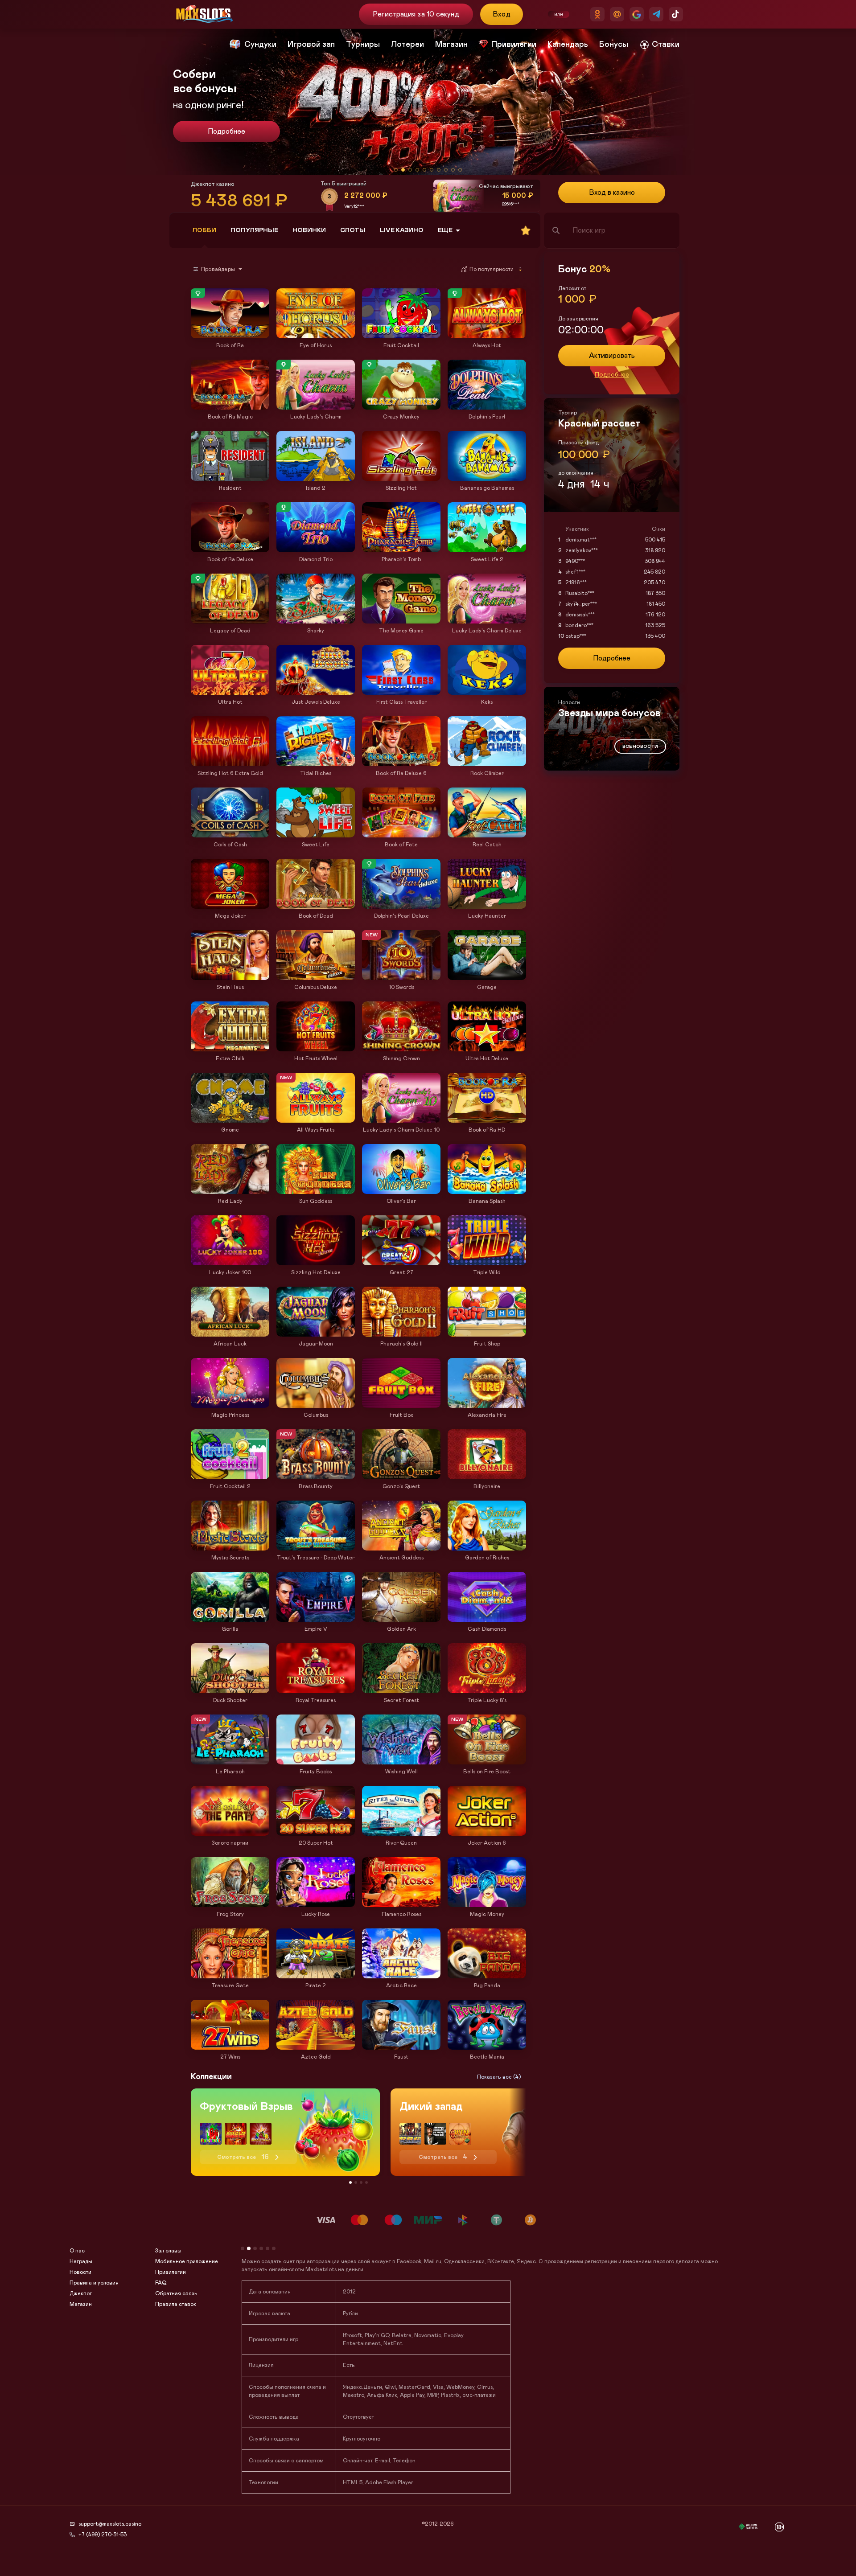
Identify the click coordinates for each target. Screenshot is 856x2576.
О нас (77, 2251)
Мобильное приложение (187, 2261)
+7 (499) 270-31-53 (103, 2535)
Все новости (640, 747)
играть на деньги (695, 2276)
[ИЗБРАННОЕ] (526, 230)
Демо (202, 289)
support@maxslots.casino (110, 2524)
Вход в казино (612, 193)
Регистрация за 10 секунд (416, 14)
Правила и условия (94, 2283)
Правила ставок (176, 2304)
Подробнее (226, 131)
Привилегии (171, 2272)
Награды (81, 2261)
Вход (502, 14)
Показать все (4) (499, 2077)
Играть (230, 334)
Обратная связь (176, 2293)
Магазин (81, 2304)
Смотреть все (243, 2157)
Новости (80, 2272)
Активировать (612, 356)
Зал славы (168, 2251)
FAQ (161, 2283)
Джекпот (81, 2293)
